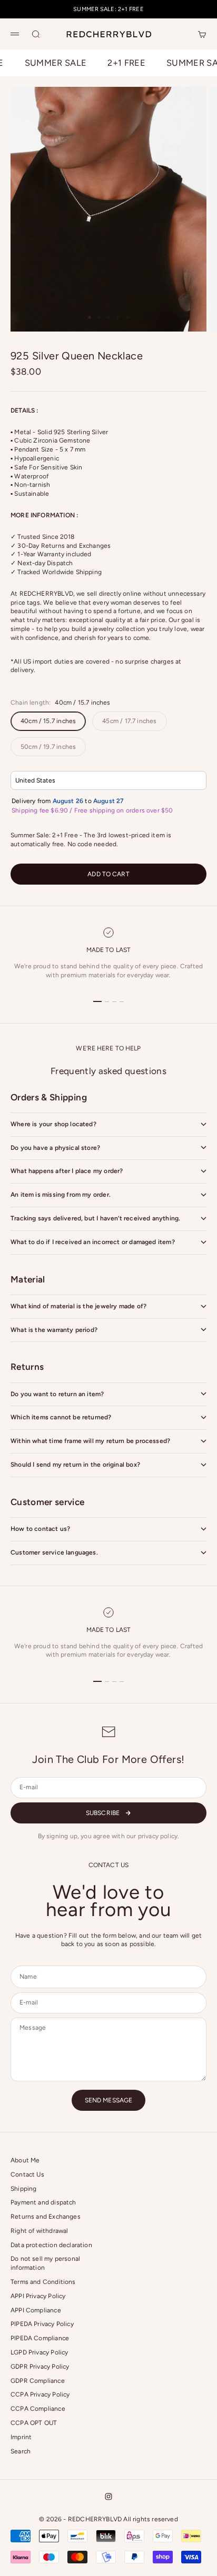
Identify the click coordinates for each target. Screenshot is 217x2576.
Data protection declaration (51, 2245)
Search (21, 2451)
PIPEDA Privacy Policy (42, 2324)
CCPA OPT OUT (34, 2423)
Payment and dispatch (43, 2202)
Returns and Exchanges (46, 2217)
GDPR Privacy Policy (40, 2367)
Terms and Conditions (43, 2282)
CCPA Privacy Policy (40, 2394)
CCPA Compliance (38, 2409)
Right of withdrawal (39, 2231)
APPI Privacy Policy (38, 2296)
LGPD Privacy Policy (39, 2352)
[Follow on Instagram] (108, 2497)
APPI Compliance (36, 2310)
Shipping (23, 2189)
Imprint (21, 2437)
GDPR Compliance (38, 2381)
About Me (25, 2160)
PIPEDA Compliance (40, 2338)
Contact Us (27, 2174)
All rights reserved (150, 2519)
